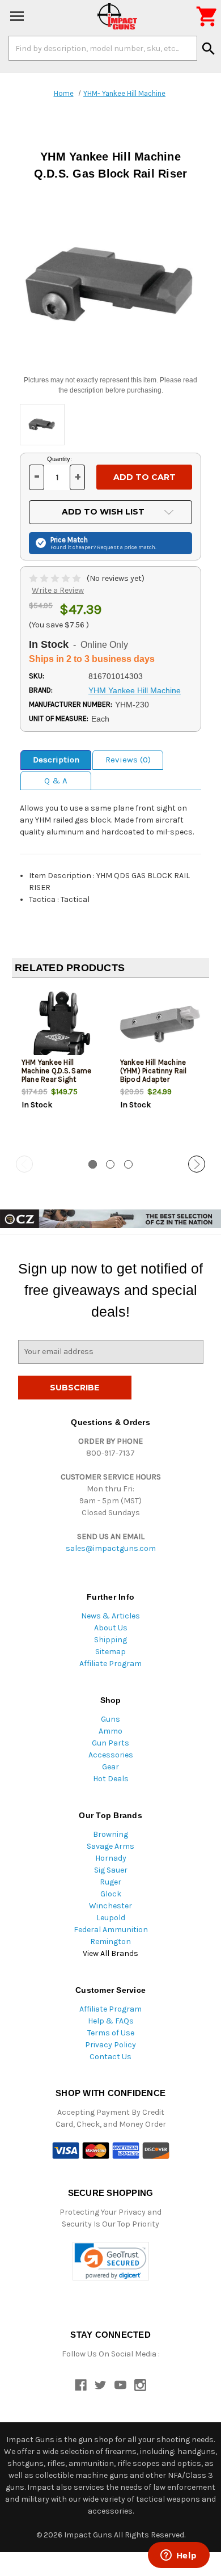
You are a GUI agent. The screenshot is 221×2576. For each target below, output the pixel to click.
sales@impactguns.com (111, 1548)
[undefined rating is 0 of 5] (56, 578)
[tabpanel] (61, 1068)
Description (56, 760)
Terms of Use (111, 2033)
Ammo (110, 1731)
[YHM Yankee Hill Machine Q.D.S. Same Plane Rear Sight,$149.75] (61, 1024)
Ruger (110, 1882)
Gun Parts (110, 1743)
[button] (111, 2261)
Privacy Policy (110, 2045)
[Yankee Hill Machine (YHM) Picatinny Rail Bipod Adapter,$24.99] (160, 1024)
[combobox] (103, 48)
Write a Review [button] (58, 590)
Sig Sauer (111, 1870)
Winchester (110, 1906)
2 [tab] (110, 1164)
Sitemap (110, 1652)
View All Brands (110, 1953)
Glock (111, 1894)
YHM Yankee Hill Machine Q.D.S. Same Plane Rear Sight (57, 1071)
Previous (24, 1164)
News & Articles (110, 1616)
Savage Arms (110, 1846)
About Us (111, 1628)
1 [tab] (93, 1164)
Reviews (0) (128, 760)
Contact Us (110, 2057)
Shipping (110, 1640)
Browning (110, 1834)
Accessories (111, 1755)
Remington (110, 1942)
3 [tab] (128, 1164)
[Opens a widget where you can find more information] (178, 2556)
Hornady (111, 1858)
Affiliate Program (110, 1664)
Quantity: (59, 459)
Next (197, 1164)
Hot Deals (111, 1779)
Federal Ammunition (111, 1930)
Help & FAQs (111, 2021)
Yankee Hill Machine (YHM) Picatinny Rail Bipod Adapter (154, 1071)
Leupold (111, 1918)
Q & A (56, 781)
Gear (110, 1767)
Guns (110, 1719)
